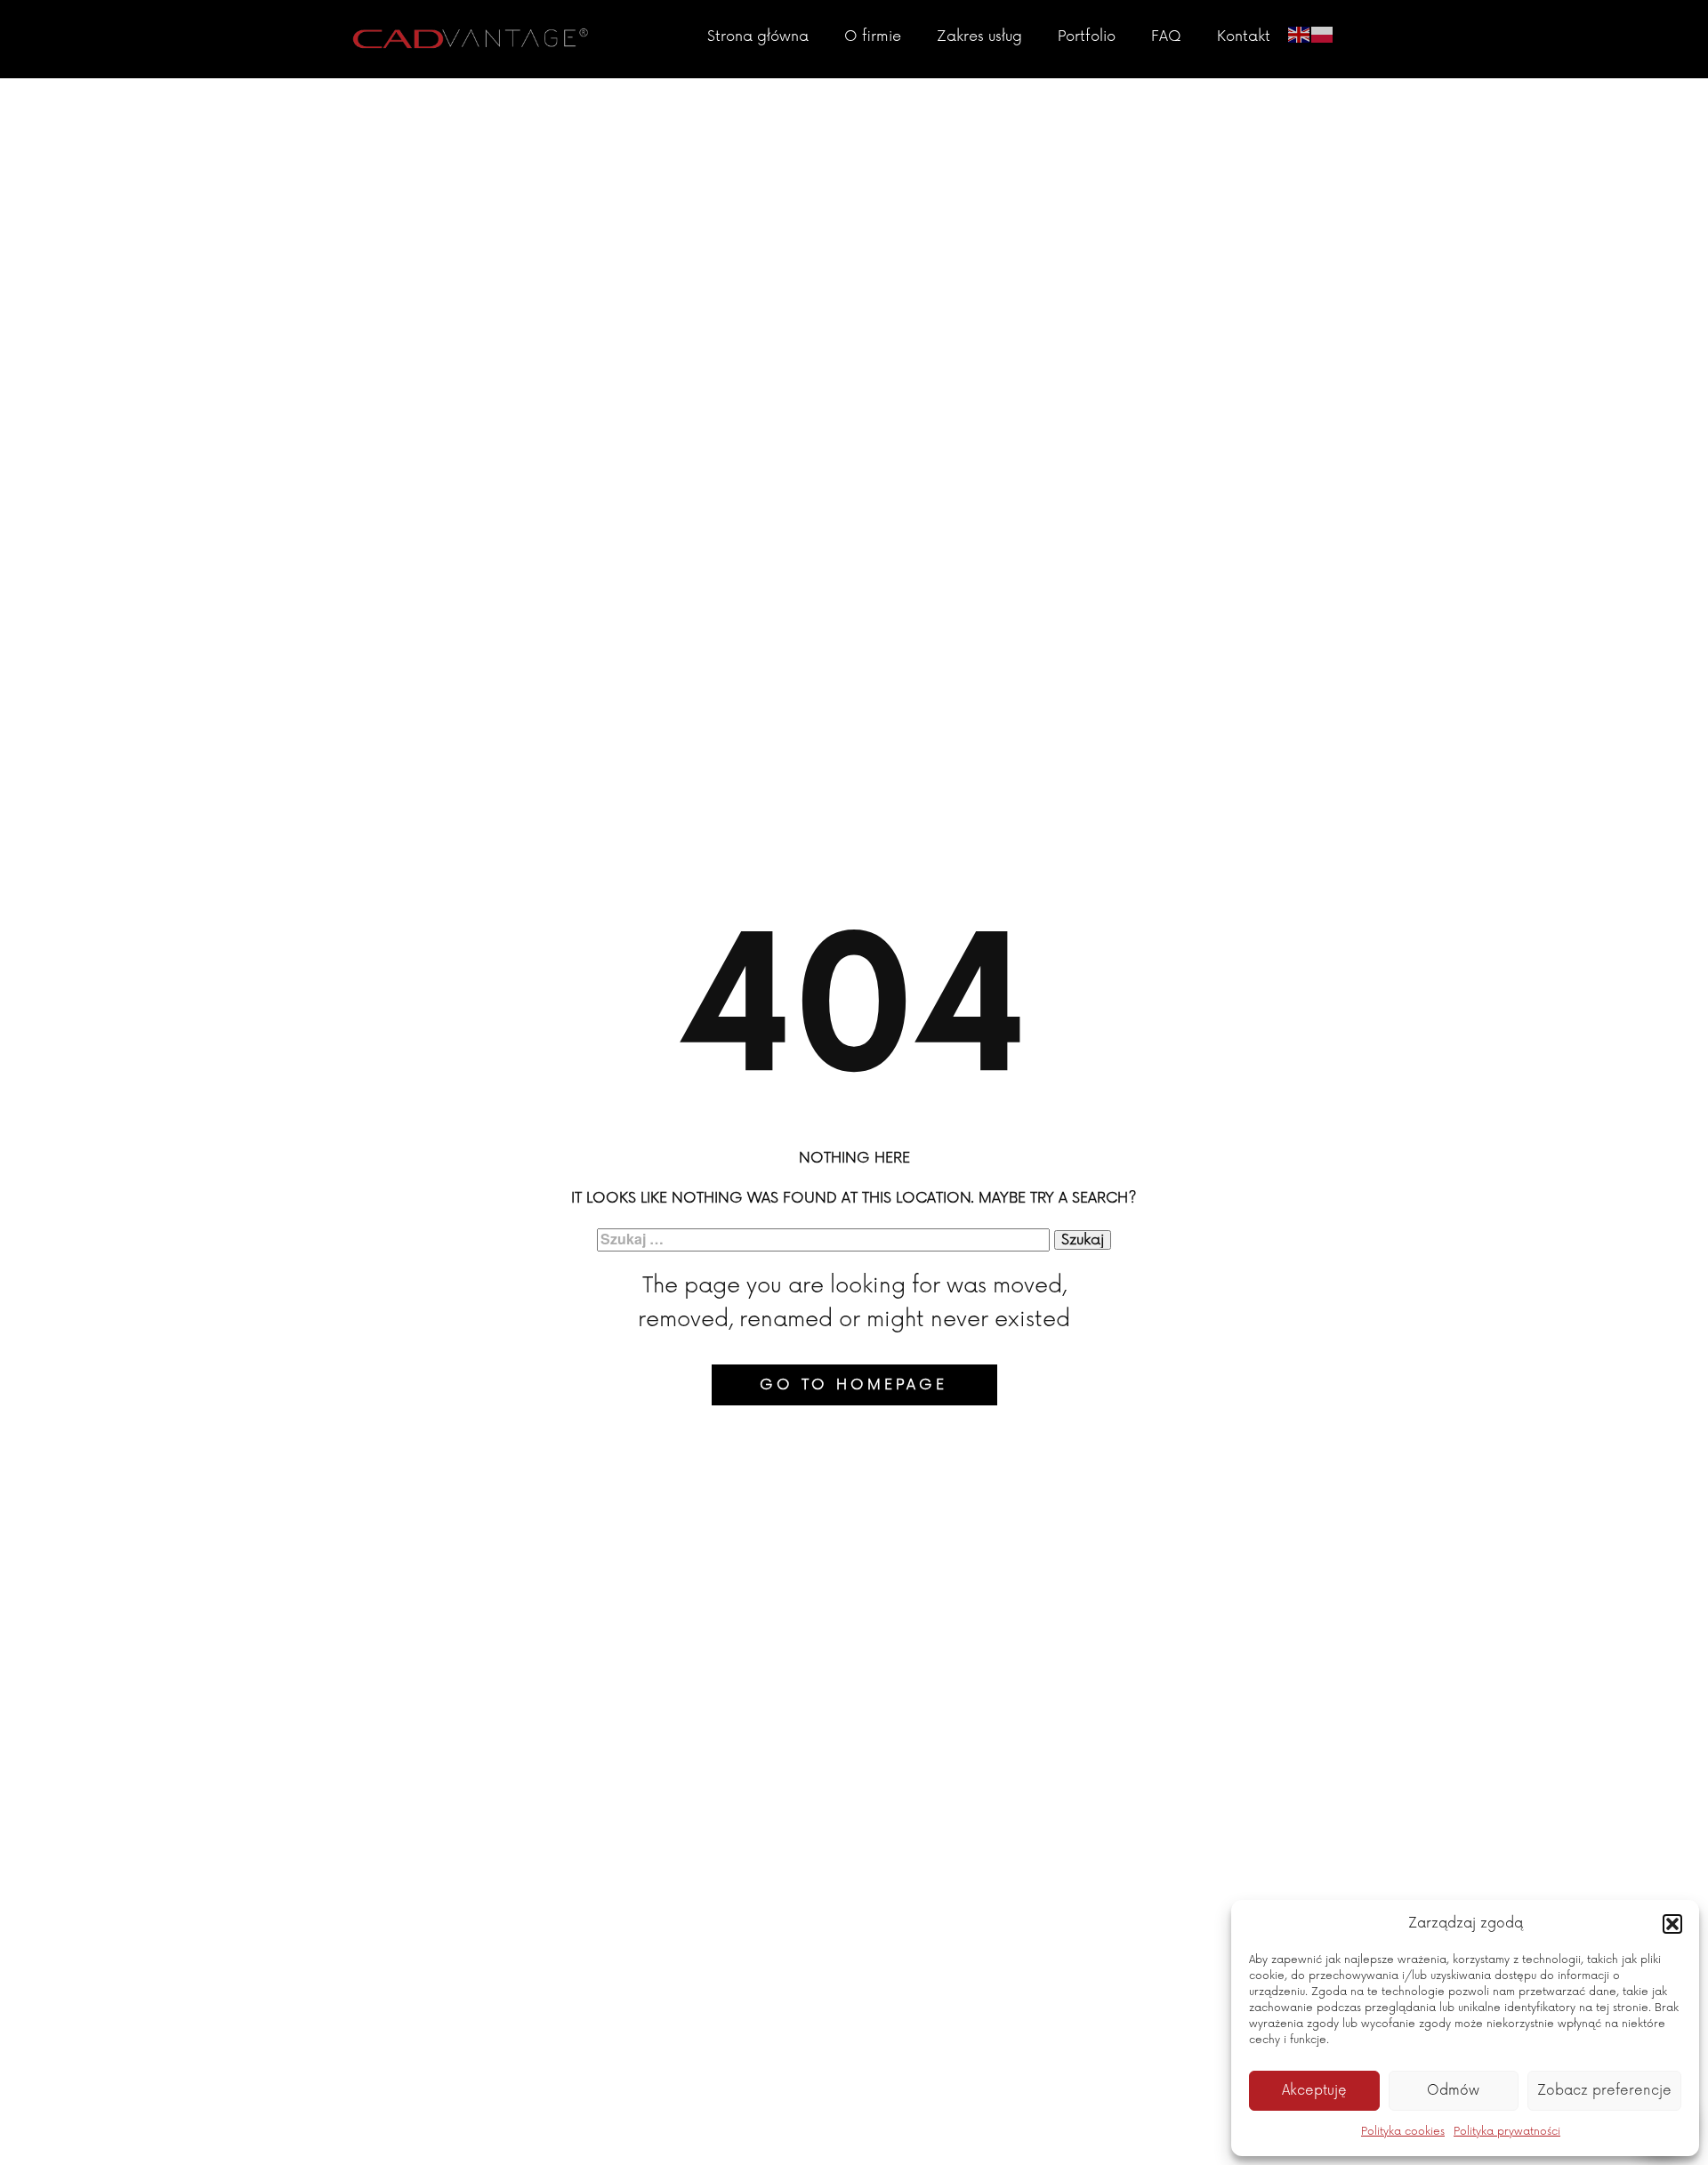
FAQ (1166, 36)
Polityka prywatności (1507, 2132)
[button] (1672, 1924)
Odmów (1453, 2091)
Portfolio (1087, 36)
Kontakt (1244, 36)
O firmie (873, 36)
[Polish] (1323, 33)
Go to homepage (854, 1385)
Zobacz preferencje (1604, 2091)
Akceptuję (1314, 2091)
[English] (1300, 33)
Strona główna (758, 36)
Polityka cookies (1403, 2132)
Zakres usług (979, 36)
